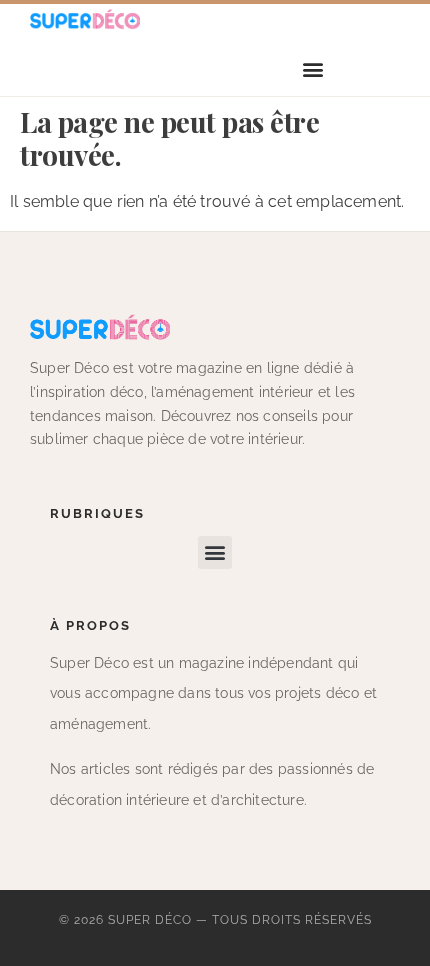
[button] (313, 69)
